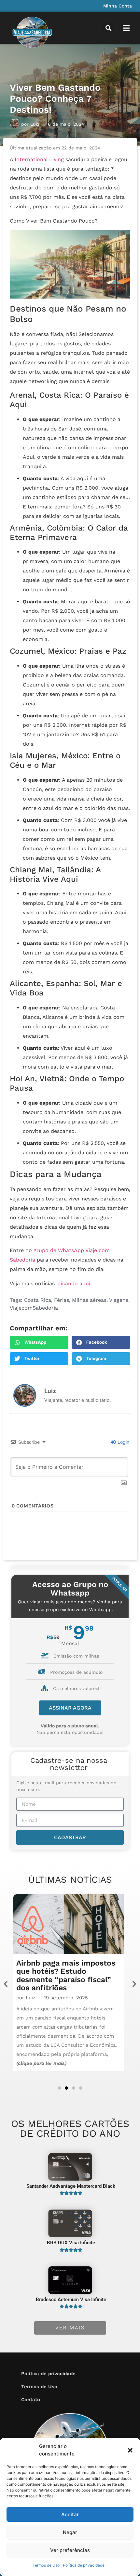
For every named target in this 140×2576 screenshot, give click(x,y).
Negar (70, 2532)
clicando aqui (73, 1283)
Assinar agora (70, 1708)
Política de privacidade (84, 2565)
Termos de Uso (46, 2565)
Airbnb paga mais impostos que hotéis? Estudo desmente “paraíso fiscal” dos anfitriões (66, 1975)
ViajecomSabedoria (34, 1308)
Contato (31, 2400)
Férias (62, 1300)
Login (123, 1442)
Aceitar (70, 2514)
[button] (130, 2450)
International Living (39, 159)
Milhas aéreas (89, 1300)
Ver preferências (70, 2550)
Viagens (119, 1300)
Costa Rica (38, 1300)
